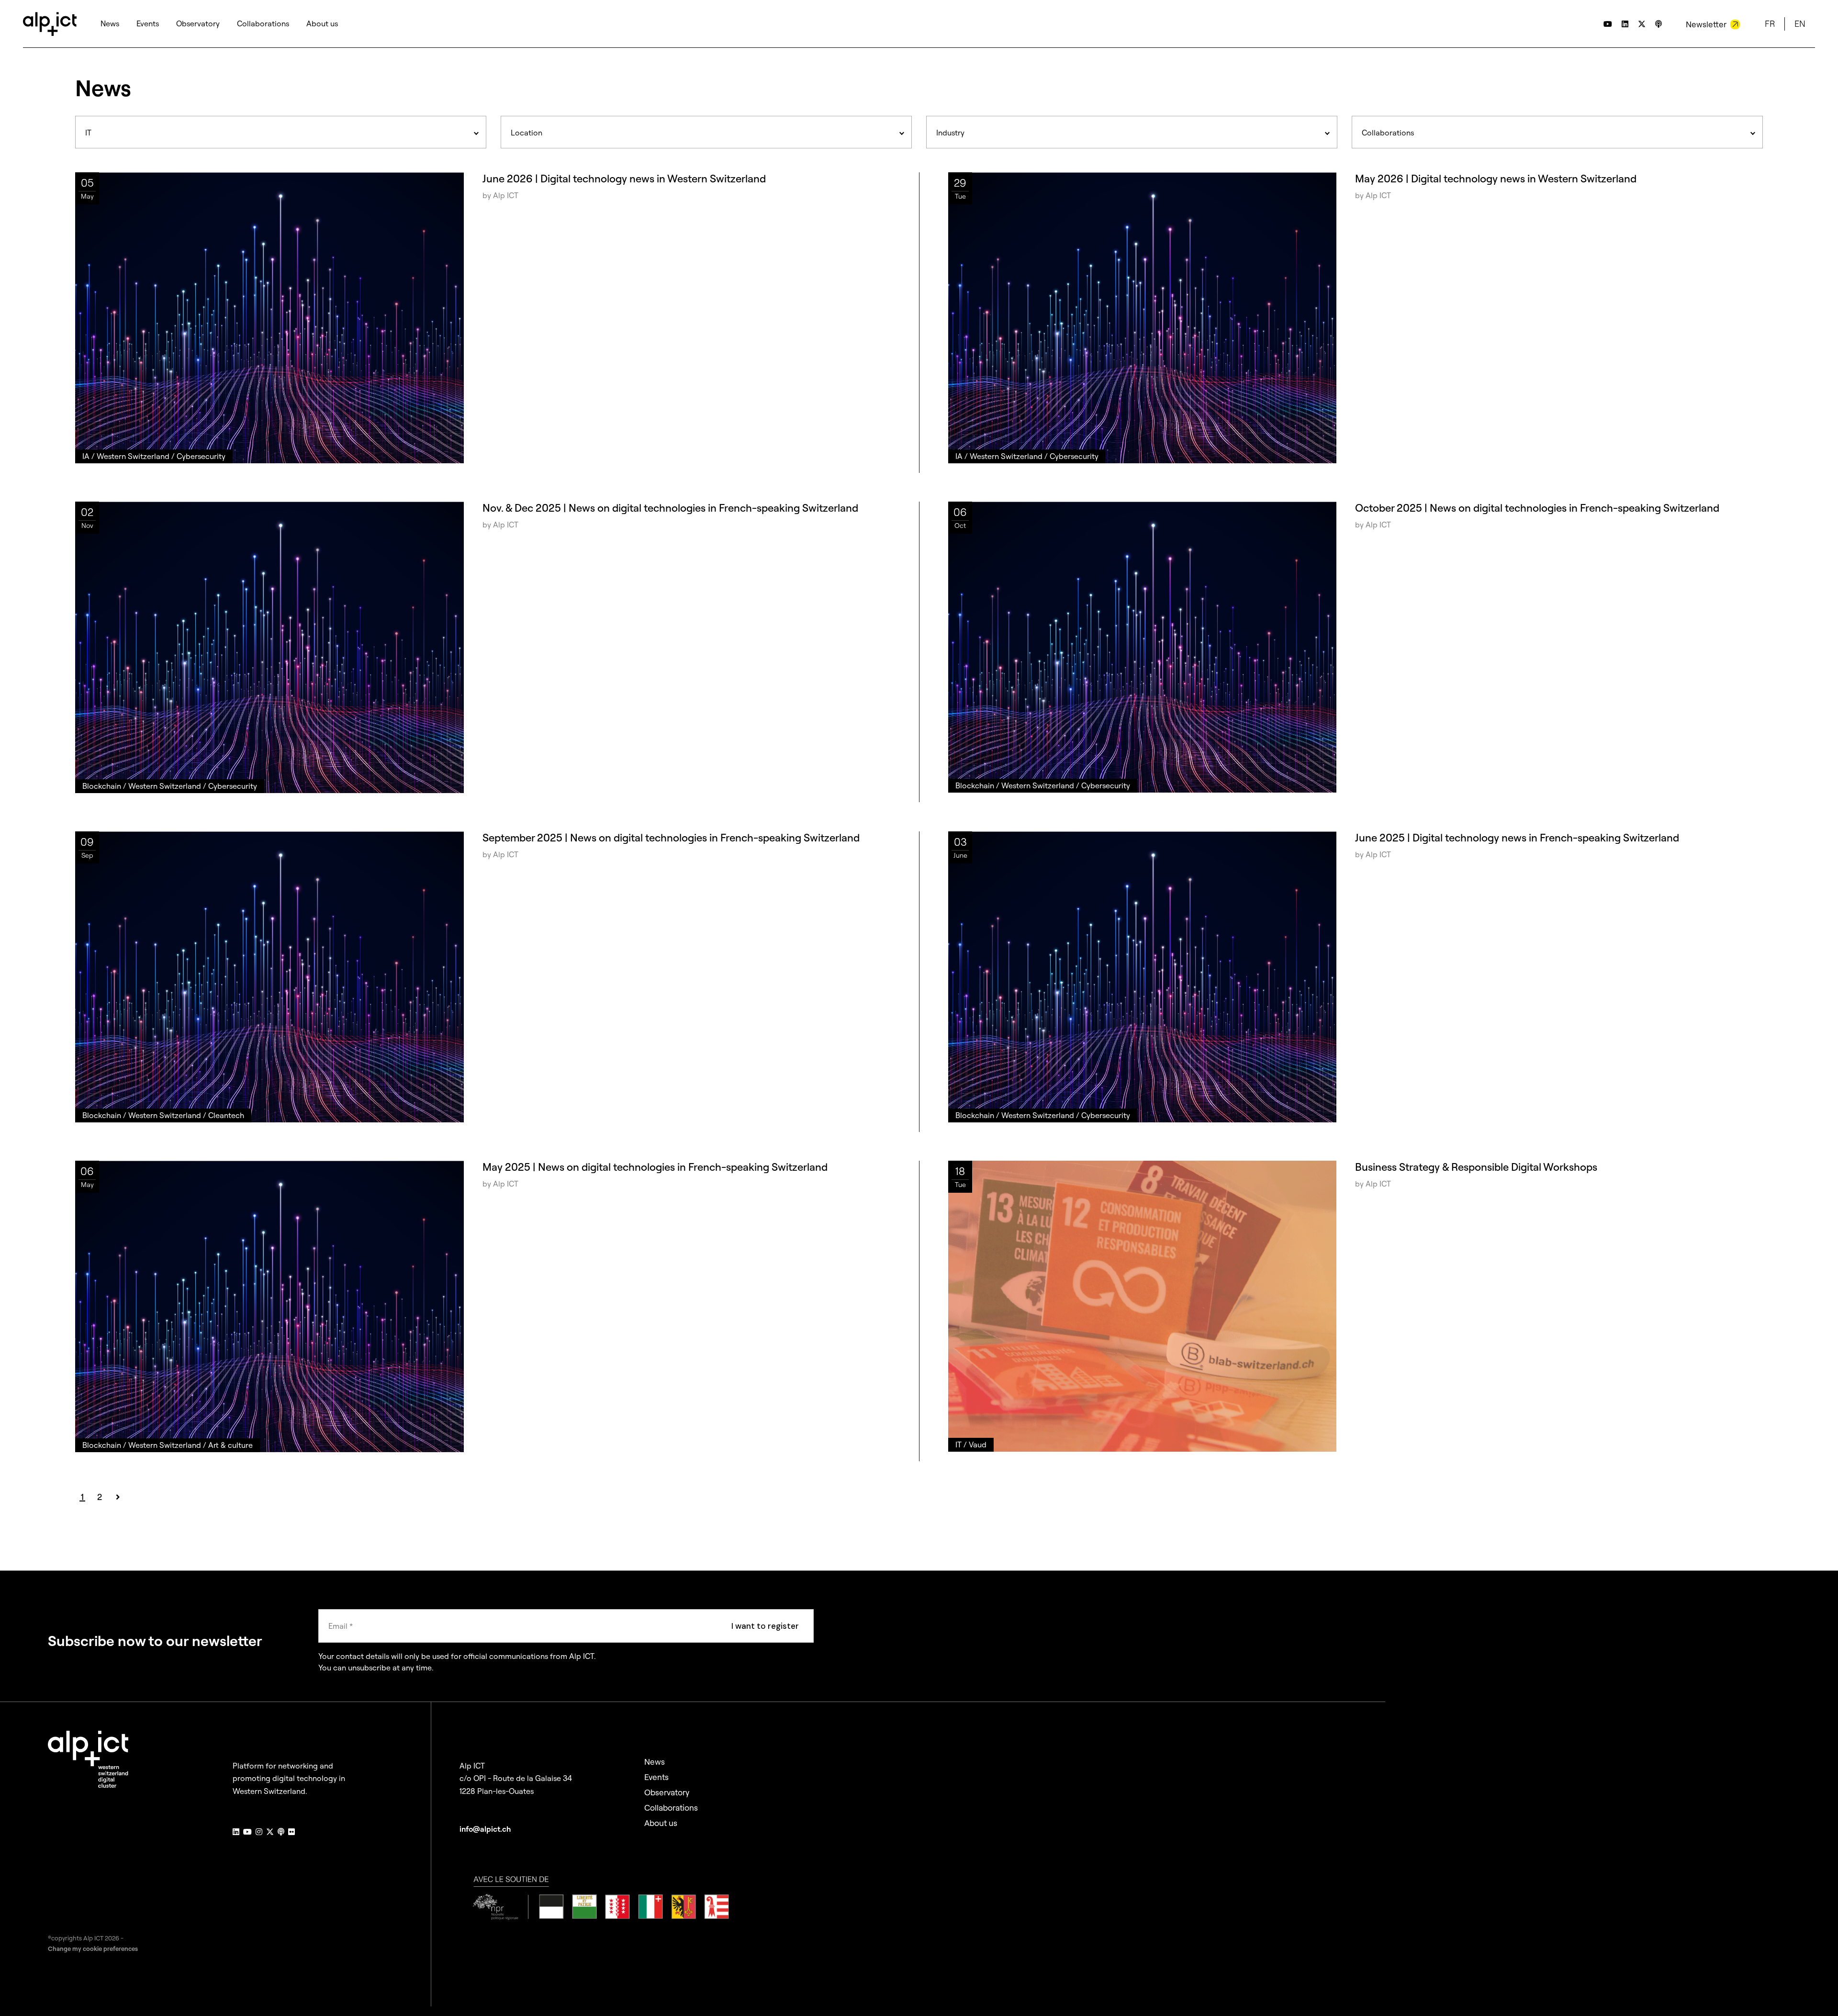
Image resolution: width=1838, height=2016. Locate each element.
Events (656, 1777)
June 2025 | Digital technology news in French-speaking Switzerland (1517, 838)
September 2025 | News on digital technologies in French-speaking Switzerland (671, 838)
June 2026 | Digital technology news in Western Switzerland (624, 179)
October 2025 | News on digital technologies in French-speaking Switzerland (1537, 508)
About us (661, 1823)
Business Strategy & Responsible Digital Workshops (1476, 1167)
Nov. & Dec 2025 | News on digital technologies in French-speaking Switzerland (670, 508)
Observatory (667, 1792)
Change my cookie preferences (93, 1949)
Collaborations (671, 1808)
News (655, 1762)
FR (1770, 24)
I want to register (765, 1626)
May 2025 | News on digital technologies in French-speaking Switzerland (655, 1167)
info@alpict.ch (485, 1829)
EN (1800, 24)
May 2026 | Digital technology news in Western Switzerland (1496, 179)
